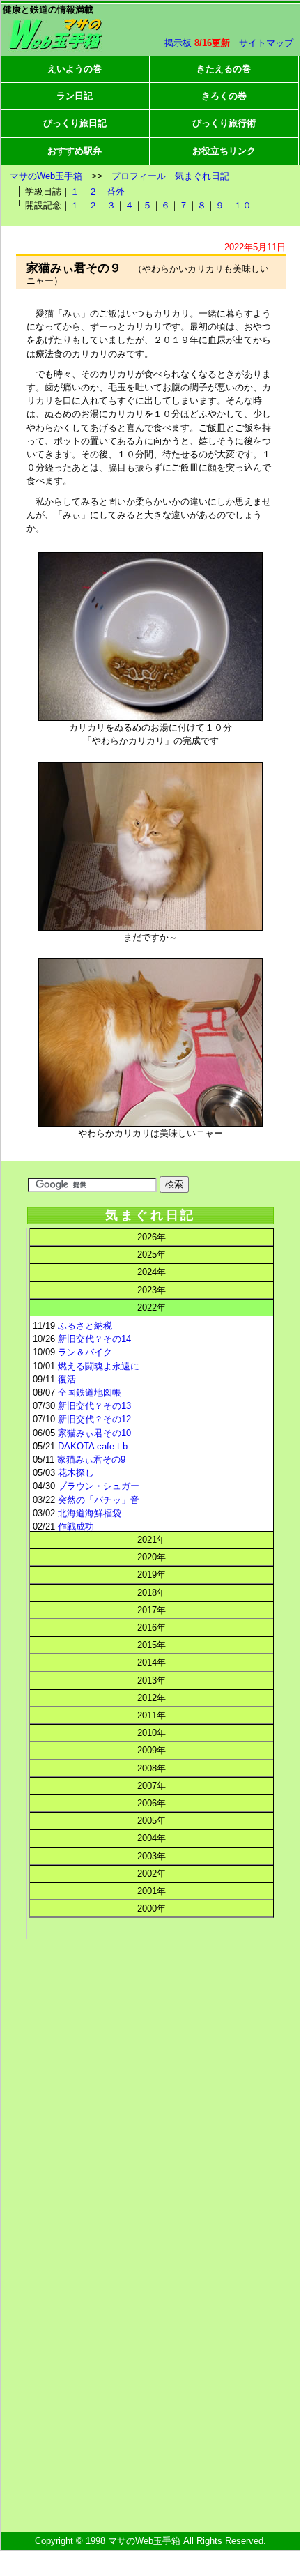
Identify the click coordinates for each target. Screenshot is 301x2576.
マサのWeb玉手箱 (46, 176)
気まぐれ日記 (202, 176)
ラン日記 (75, 96)
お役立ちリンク (224, 151)
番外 (116, 191)
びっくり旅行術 (224, 123)
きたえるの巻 (224, 69)
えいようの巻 (75, 69)
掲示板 (178, 43)
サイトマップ (266, 43)
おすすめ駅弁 (75, 151)
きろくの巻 (224, 96)
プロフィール (139, 176)
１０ (242, 205)
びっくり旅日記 (75, 123)
